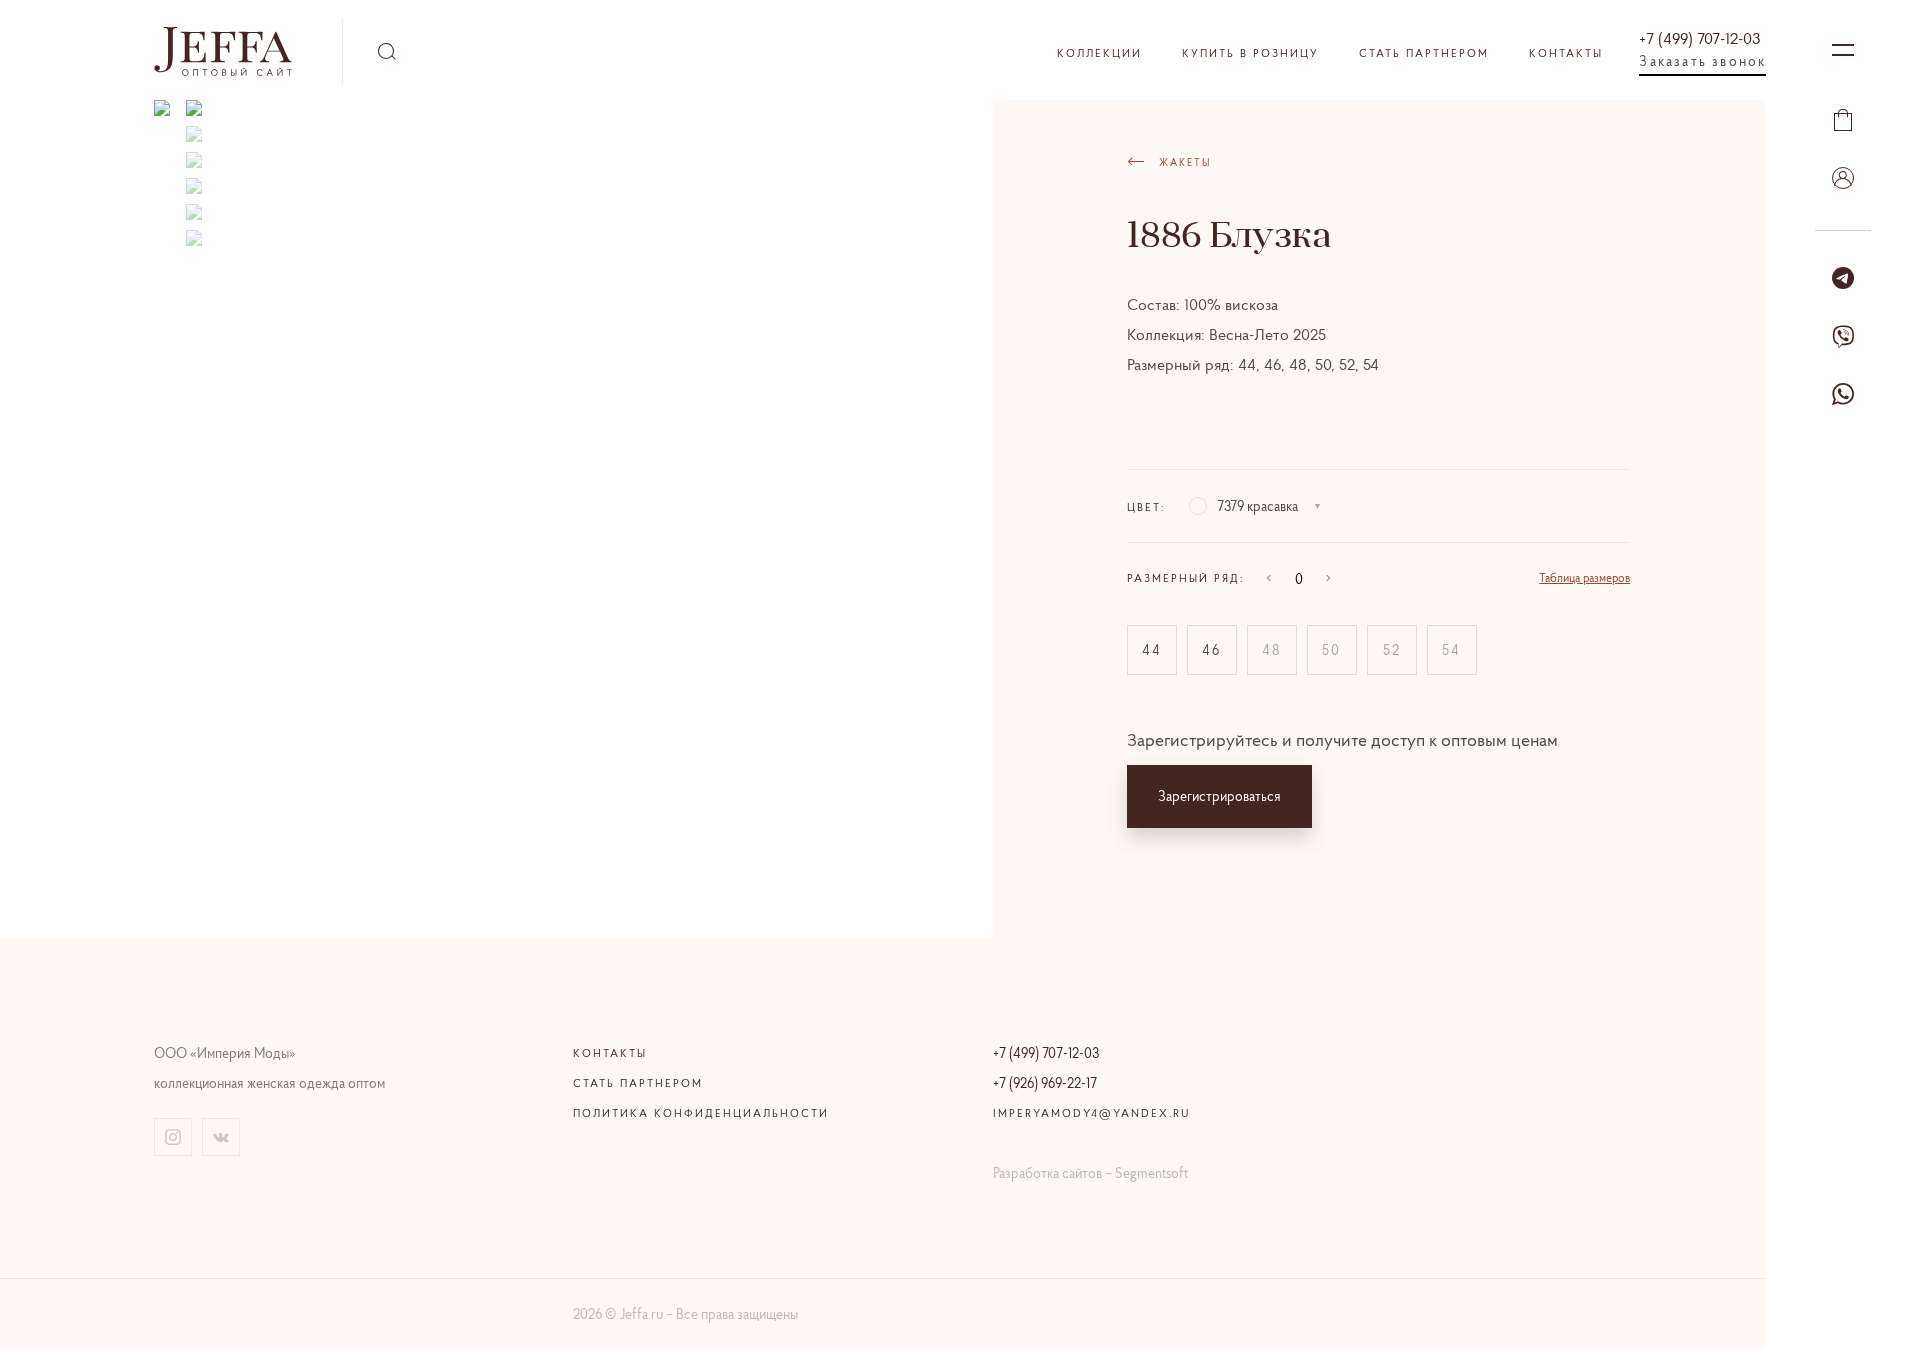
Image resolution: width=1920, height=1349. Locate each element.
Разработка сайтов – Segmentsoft (1090, 1173)
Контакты (1566, 53)
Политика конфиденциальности (701, 1113)
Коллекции (1099, 53)
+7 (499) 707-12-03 (1700, 38)
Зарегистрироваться (1219, 796)
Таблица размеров (1584, 577)
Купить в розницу (1250, 53)
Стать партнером (1424, 53)
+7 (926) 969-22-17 (1045, 1083)
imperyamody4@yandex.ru (1092, 1113)
